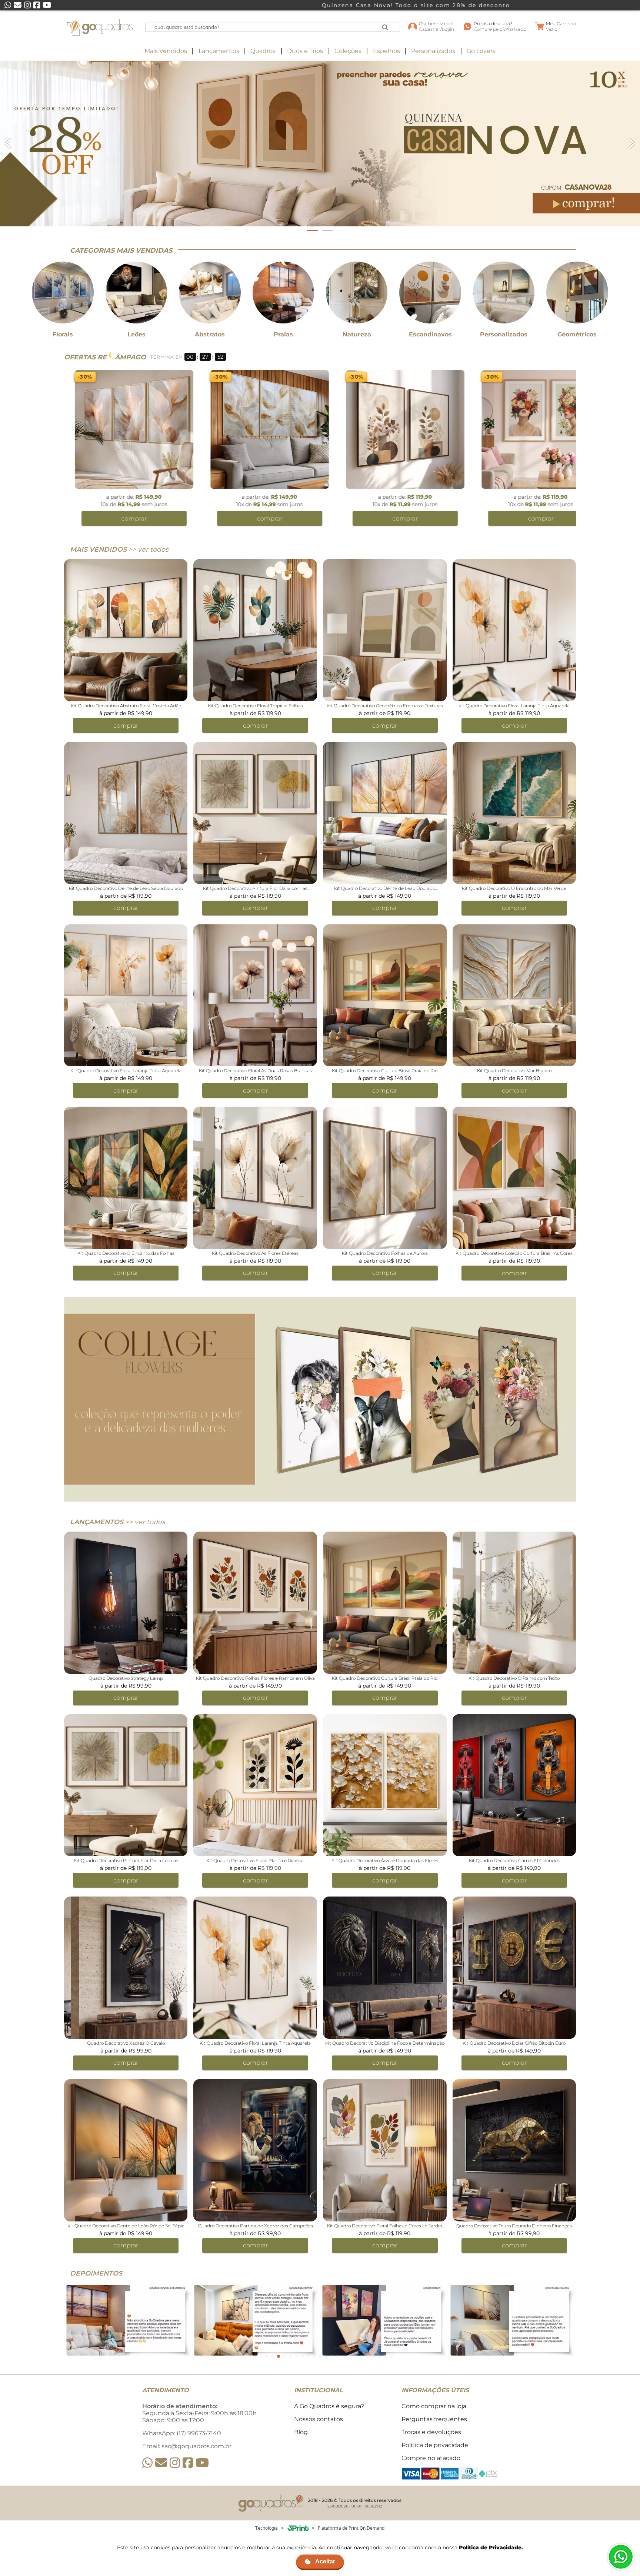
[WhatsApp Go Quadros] (147, 2463)
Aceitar (325, 2561)
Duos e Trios (305, 51)
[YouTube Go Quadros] (202, 2463)
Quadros (263, 51)
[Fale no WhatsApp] (621, 2557)
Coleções (348, 51)
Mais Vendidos (166, 51)
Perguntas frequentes (434, 2419)
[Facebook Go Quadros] (188, 2463)
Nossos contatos (319, 2419)
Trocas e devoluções (431, 2432)
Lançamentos (219, 51)
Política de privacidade (435, 2445)
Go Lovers (481, 51)
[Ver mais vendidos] (320, 144)
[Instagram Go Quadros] (175, 2463)
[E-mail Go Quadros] (161, 2463)
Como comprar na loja (434, 2406)
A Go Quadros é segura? (329, 2406)
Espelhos (386, 51)
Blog (301, 2432)
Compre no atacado (431, 2458)
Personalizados (433, 51)
